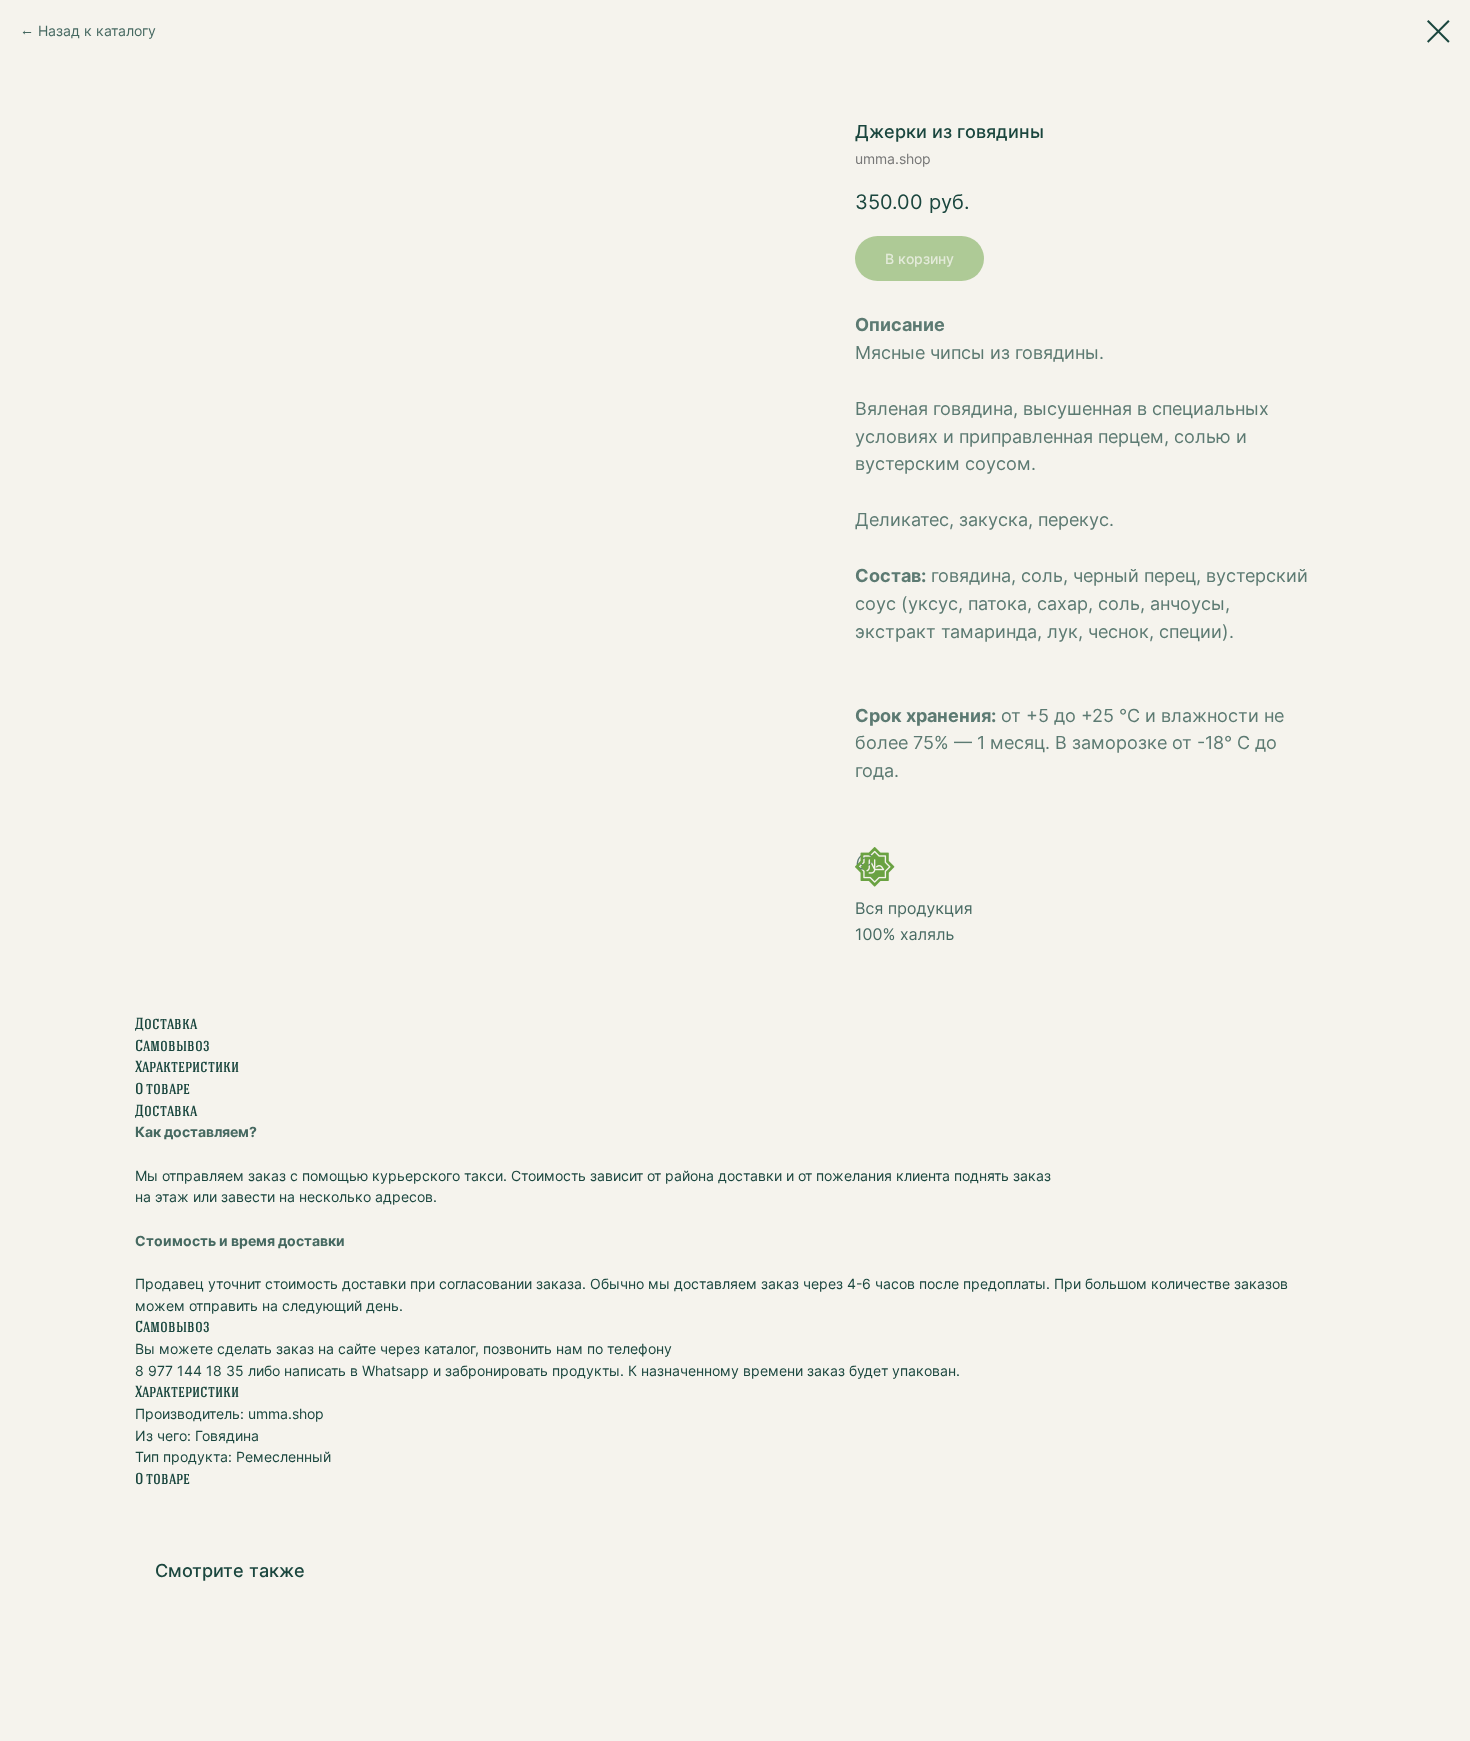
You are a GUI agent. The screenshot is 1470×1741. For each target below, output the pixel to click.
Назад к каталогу (97, 30)
